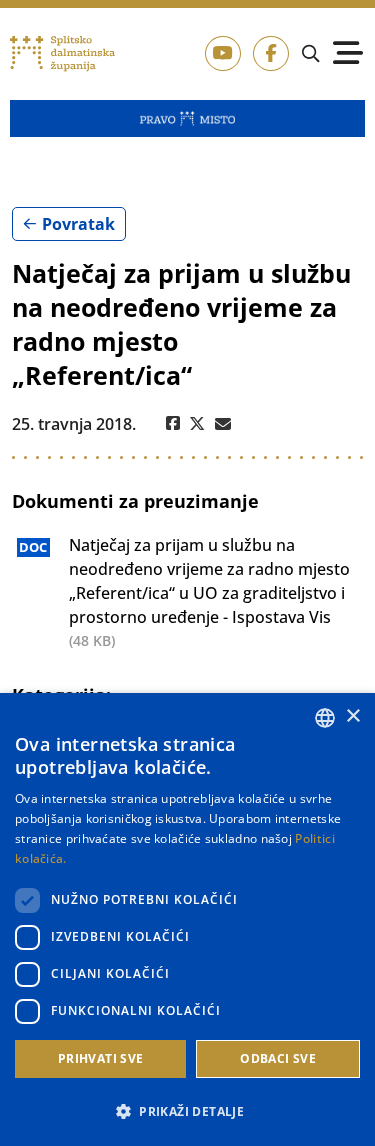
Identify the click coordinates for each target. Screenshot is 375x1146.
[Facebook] (173, 424)
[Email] (223, 424)
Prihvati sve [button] (101, 1058)
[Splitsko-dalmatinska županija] (63, 54)
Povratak (78, 224)
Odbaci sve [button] (278, 1058)
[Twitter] (197, 424)
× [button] (352, 716)
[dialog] (187, 919)
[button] (187, 1111)
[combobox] (325, 718)
